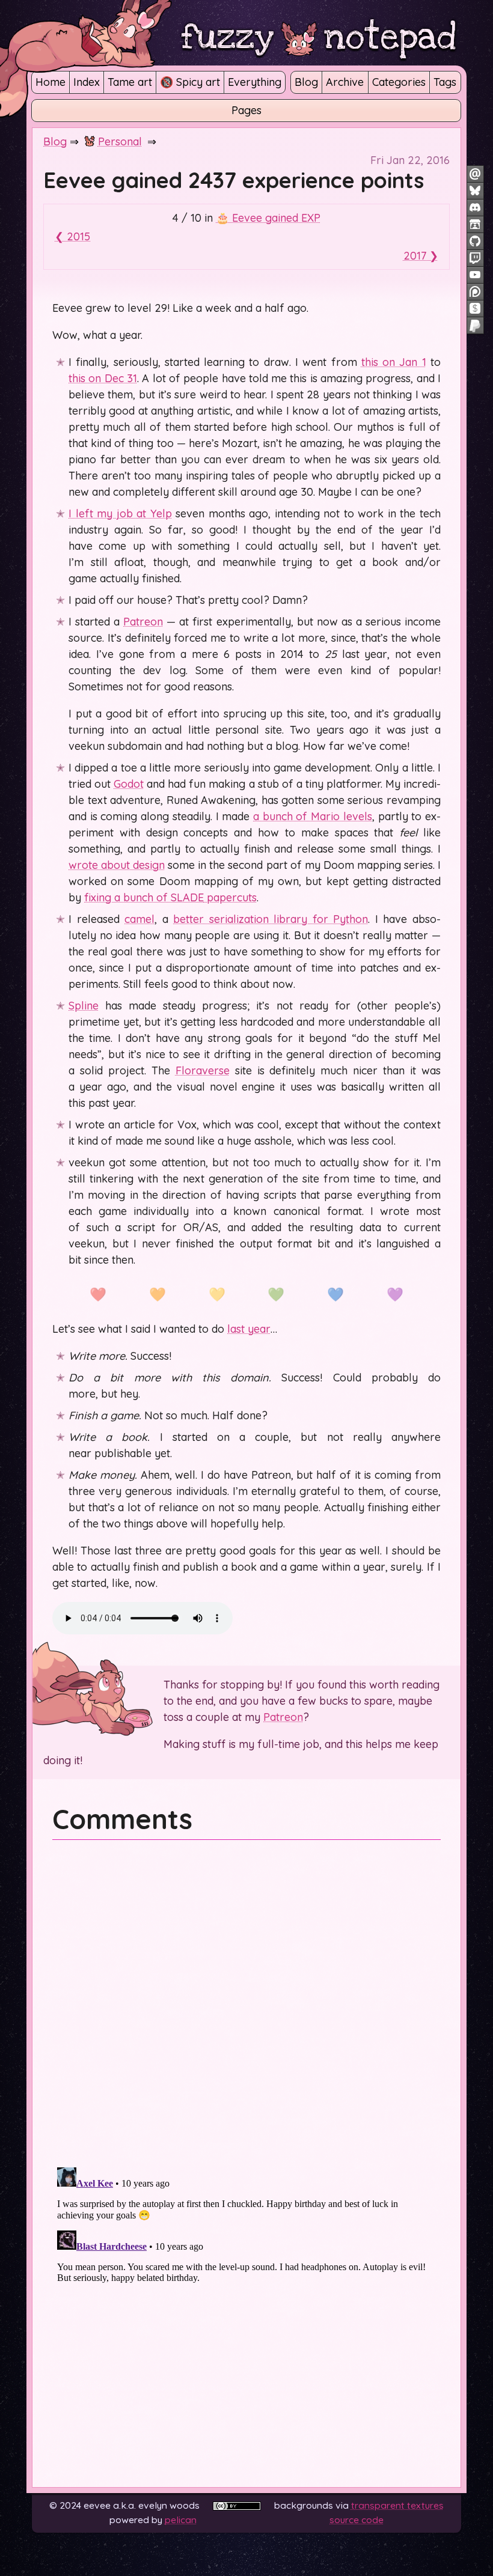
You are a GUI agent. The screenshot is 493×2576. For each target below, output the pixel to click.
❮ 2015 (72, 236)
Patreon (143, 622)
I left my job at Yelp (120, 513)
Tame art (130, 82)
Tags (445, 82)
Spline (84, 1006)
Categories (399, 82)
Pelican (181, 2520)
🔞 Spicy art (190, 82)
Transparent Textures (397, 2505)
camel (139, 919)
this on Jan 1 (394, 362)
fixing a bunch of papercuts (170, 897)
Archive (345, 82)
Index (87, 82)
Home (51, 82)
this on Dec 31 (103, 378)
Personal (120, 142)
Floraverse (203, 1070)
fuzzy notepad (318, 37)
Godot (129, 784)
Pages (246, 110)
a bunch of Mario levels (313, 816)
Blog (306, 82)
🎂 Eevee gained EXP (268, 218)
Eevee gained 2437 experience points (234, 180)
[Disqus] (246, 2001)
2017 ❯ (421, 256)
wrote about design (117, 865)
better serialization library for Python (271, 919)
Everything (255, 82)
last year (249, 1329)
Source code (357, 2520)
